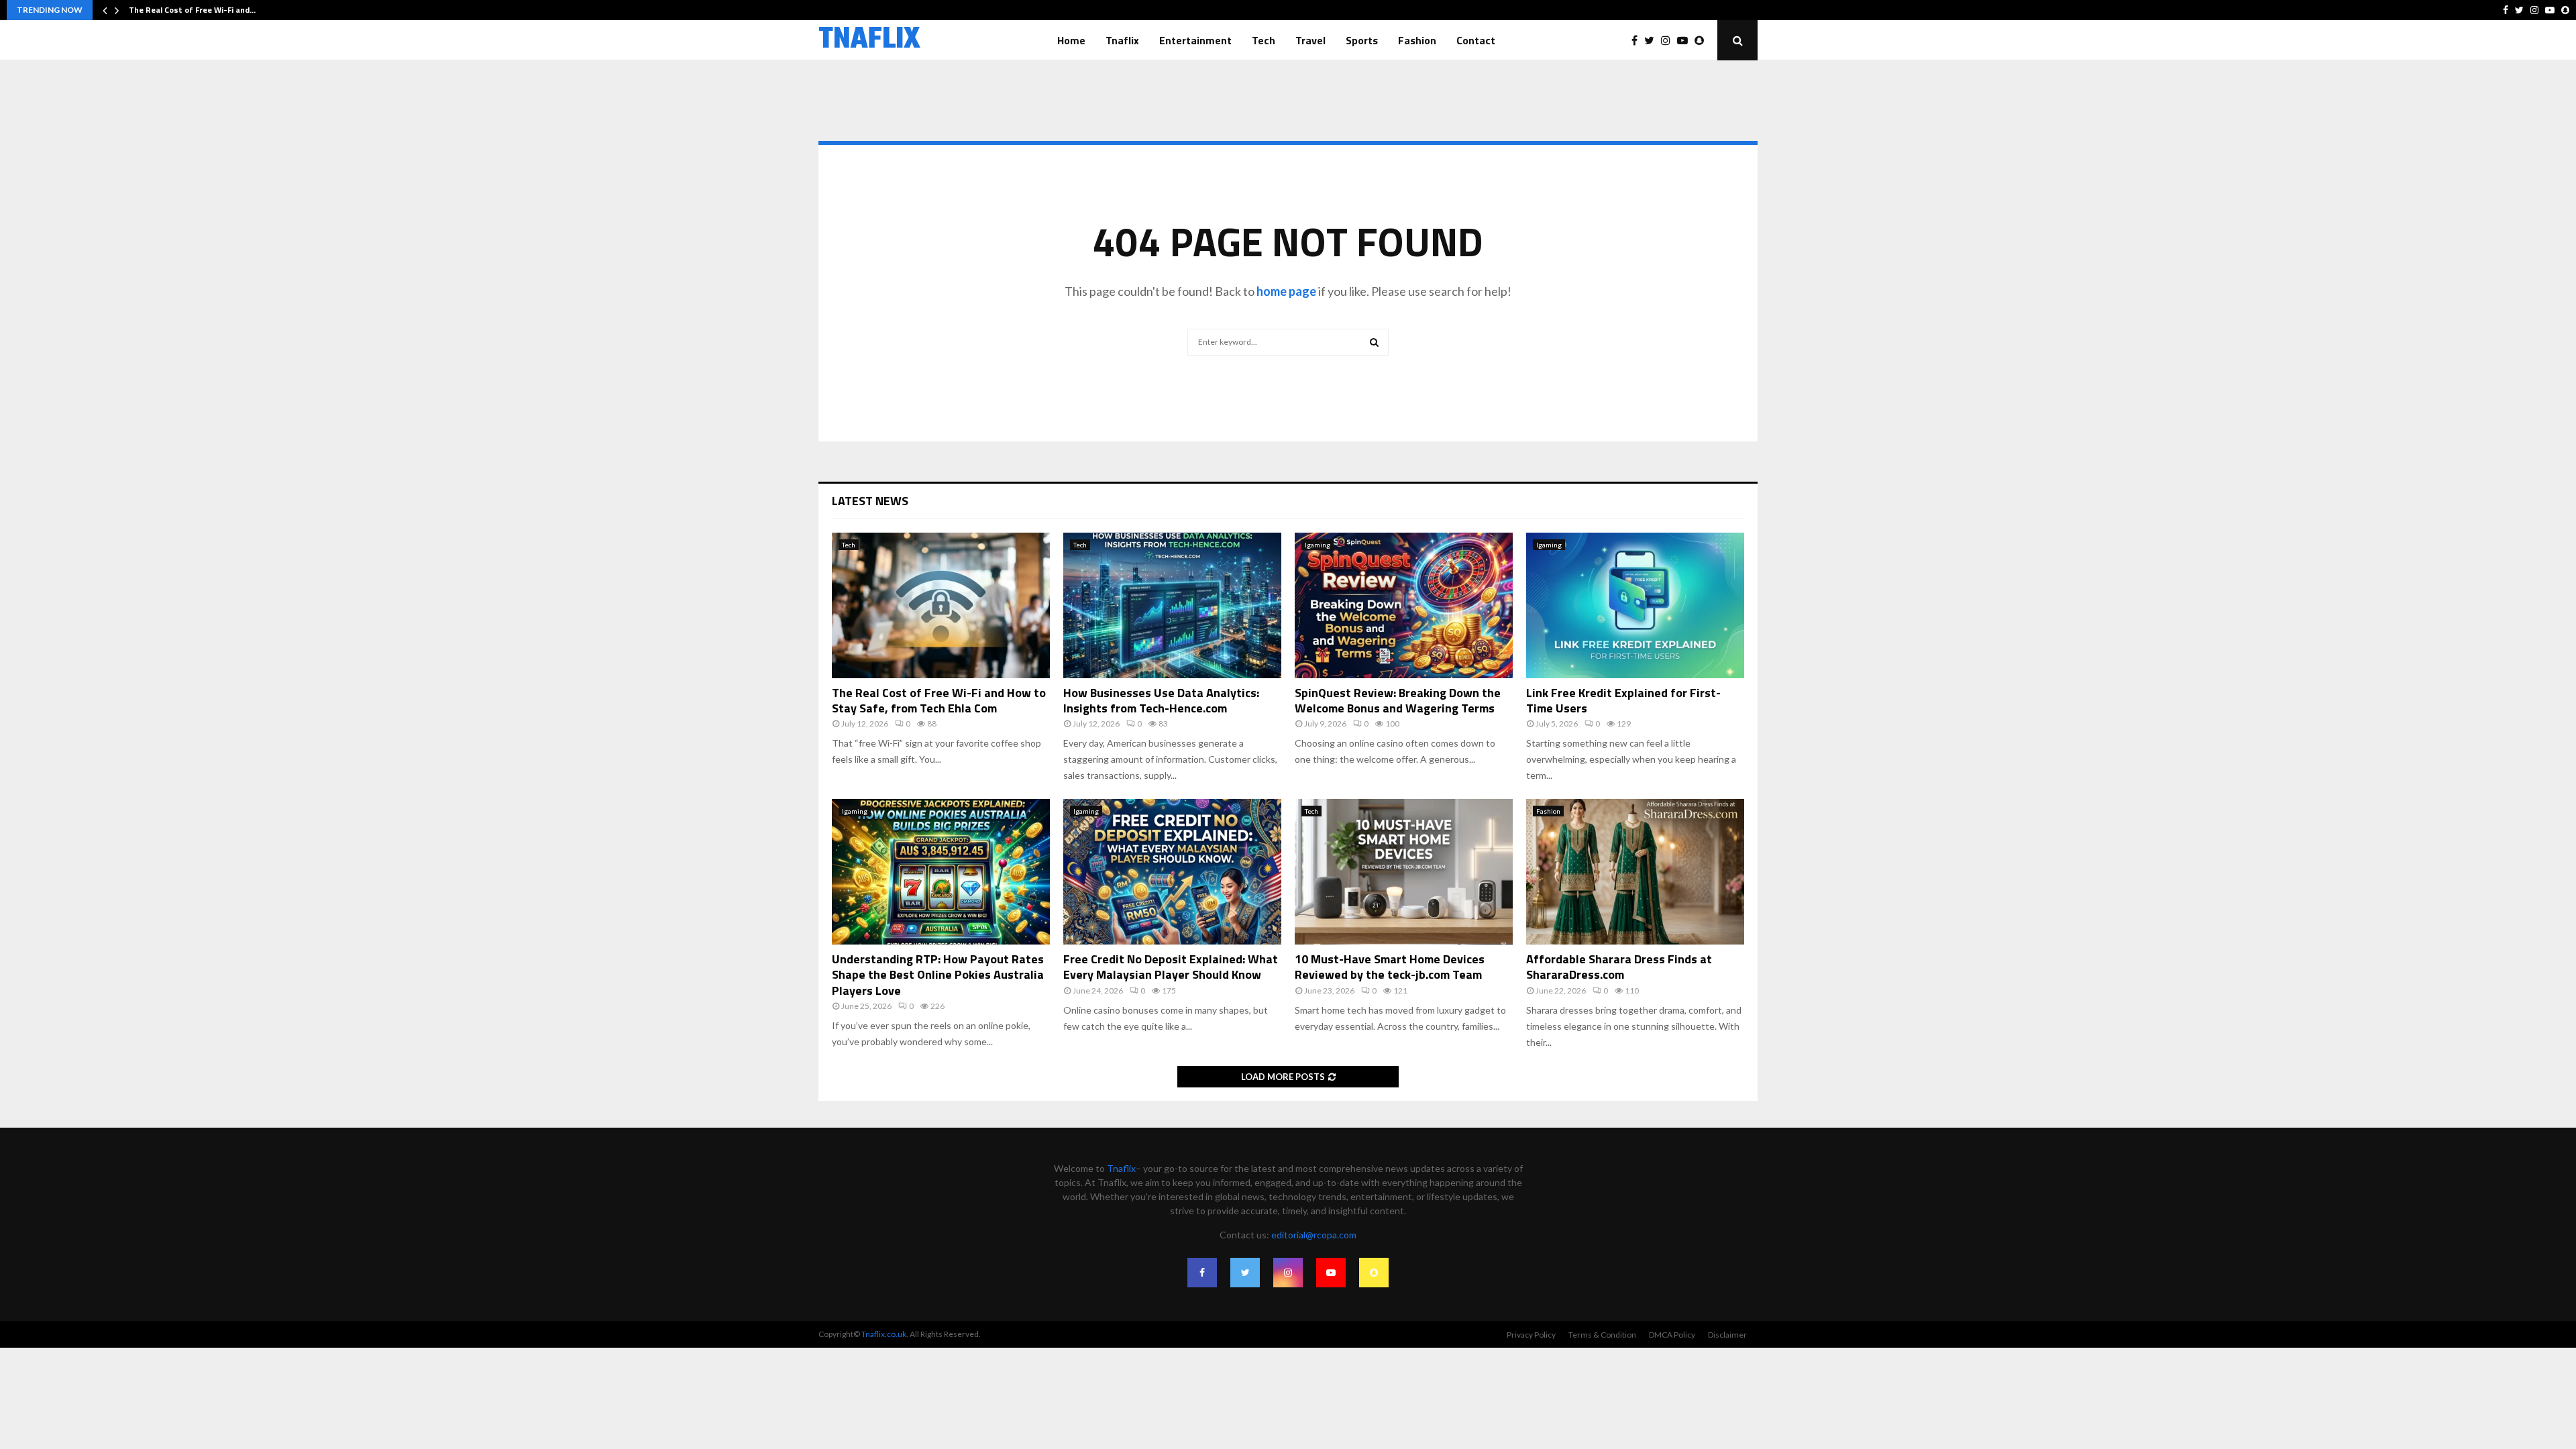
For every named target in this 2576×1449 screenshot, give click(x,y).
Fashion (1417, 40)
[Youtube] (1686, 40)
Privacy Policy (1531, 1335)
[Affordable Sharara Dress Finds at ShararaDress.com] (1635, 872)
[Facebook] (1638, 40)
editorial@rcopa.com (1314, 1235)
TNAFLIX (869, 40)
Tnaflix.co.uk (884, 1334)
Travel (1310, 40)
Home (1071, 40)
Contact (1476, 40)
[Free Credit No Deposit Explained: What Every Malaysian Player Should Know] (1172, 872)
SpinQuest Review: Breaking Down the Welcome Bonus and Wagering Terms (1398, 700)
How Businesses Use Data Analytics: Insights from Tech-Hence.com (1161, 700)
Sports (1362, 40)
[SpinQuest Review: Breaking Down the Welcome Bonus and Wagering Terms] (1404, 605)
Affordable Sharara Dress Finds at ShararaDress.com (1619, 967)
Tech (1264, 40)
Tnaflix (1122, 40)
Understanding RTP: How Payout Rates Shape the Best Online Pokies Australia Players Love (938, 975)
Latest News (870, 501)
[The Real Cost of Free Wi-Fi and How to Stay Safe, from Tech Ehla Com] (941, 605)
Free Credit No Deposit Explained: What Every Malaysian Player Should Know (1171, 967)
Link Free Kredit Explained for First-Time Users (1623, 700)
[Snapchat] (1703, 40)
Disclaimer (1727, 1335)
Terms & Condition (1602, 1335)
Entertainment (1195, 40)
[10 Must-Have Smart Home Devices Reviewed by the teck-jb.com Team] (1404, 872)
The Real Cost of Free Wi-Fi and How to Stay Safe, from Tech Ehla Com (939, 700)
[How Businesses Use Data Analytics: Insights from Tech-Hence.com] (1172, 605)
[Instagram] (1669, 40)
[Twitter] (1653, 40)
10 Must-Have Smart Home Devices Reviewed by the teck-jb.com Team (1390, 967)
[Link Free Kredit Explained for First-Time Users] (1635, 605)
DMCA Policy (1672, 1335)
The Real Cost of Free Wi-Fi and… (192, 10)
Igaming (1318, 545)
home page (1286, 291)
